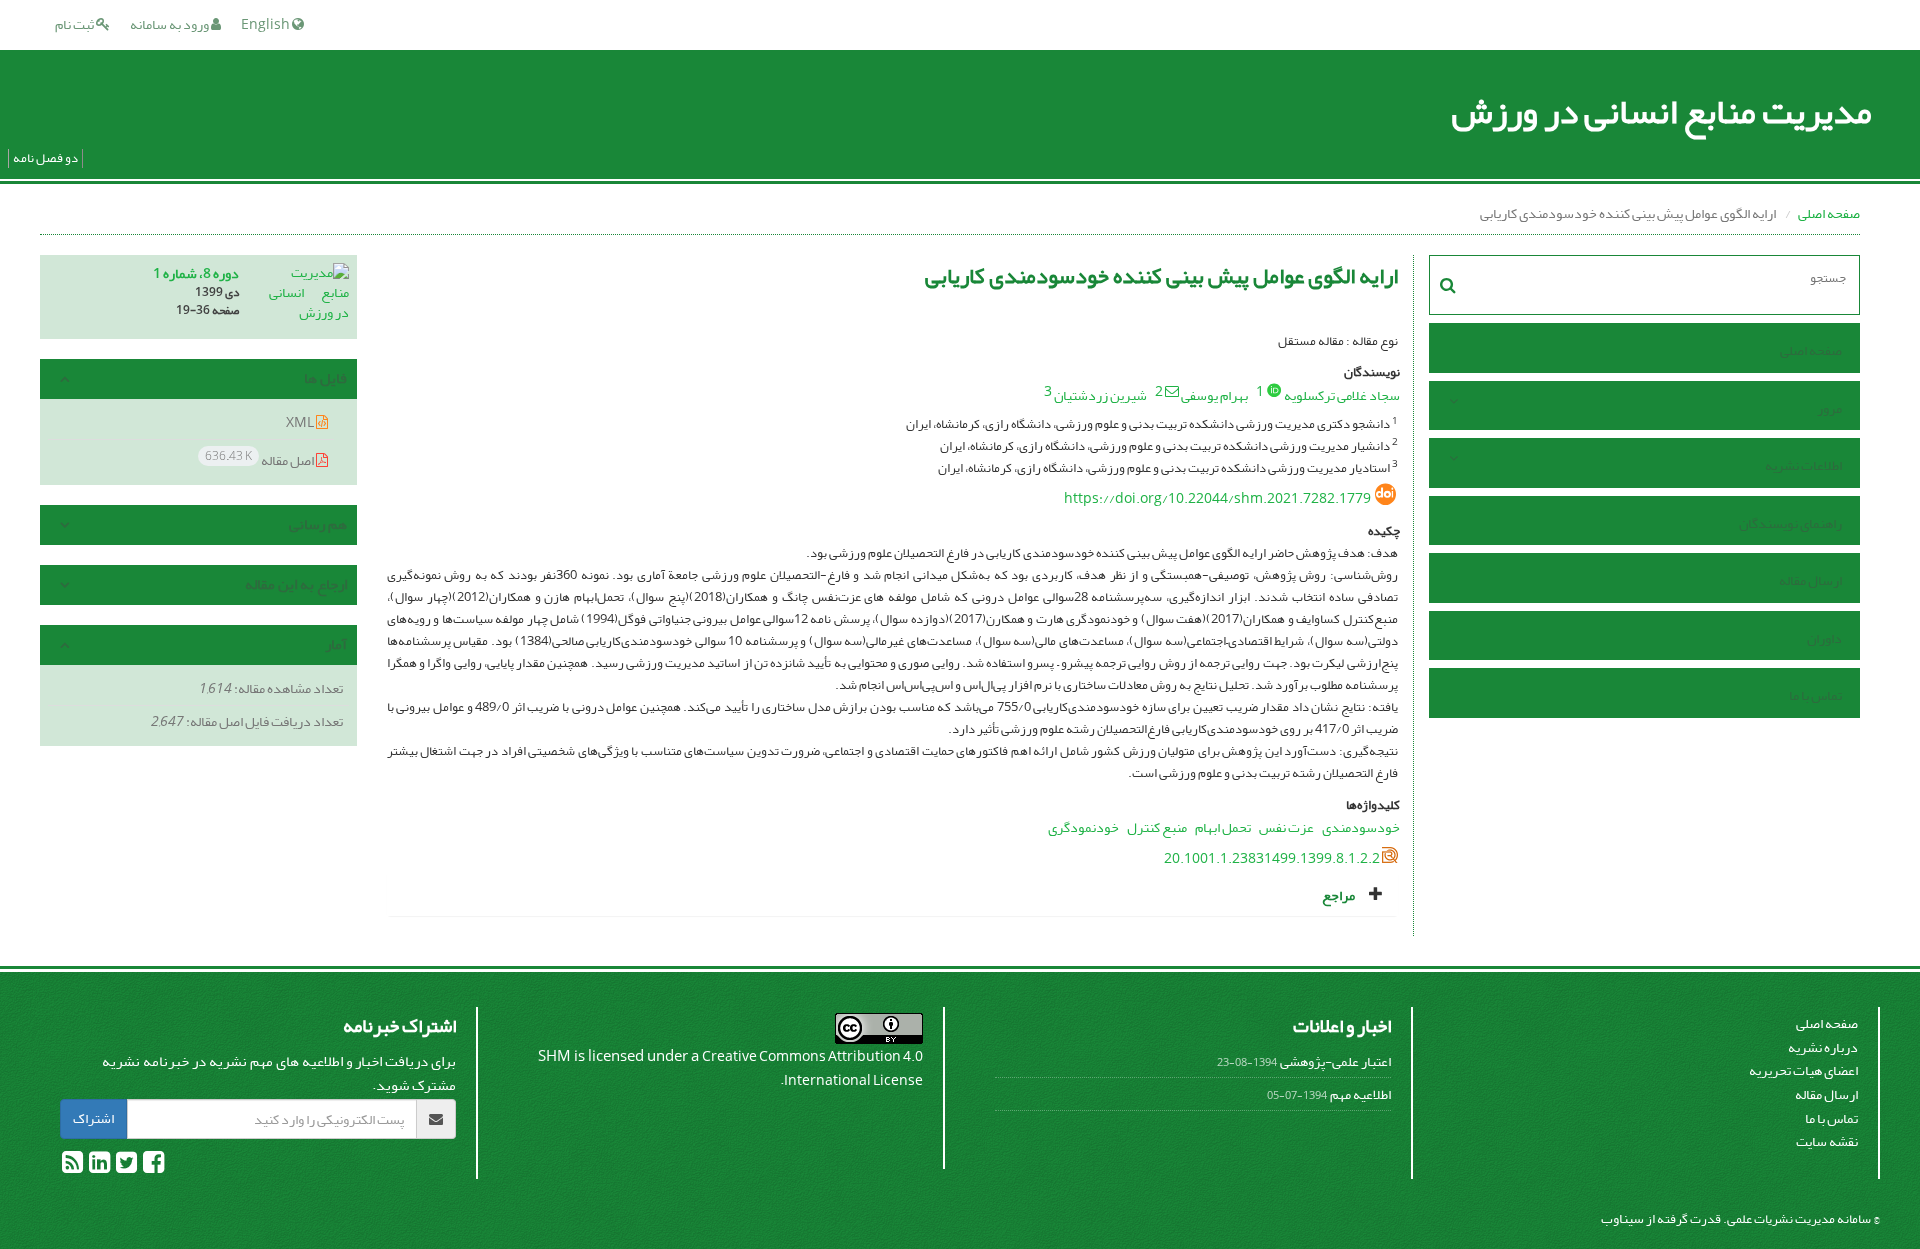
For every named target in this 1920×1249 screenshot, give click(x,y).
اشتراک (93, 1118)
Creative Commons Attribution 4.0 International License (812, 1068)
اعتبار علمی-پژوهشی (1335, 1061)
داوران (1824, 638)
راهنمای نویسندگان (1790, 523)
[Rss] (72, 1166)
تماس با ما (1815, 695)
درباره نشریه (1823, 1047)
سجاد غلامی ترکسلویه (1342, 395)
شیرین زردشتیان (1100, 395)
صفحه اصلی (1829, 213)
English (266, 24)
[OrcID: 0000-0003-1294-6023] (1274, 390)
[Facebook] (152, 1166)
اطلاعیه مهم (1360, 1094)
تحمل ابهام (1223, 827)
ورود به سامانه (170, 24)
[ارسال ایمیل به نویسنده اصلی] (1172, 391)
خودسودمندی (1361, 827)
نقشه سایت (1827, 1141)
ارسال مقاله (1810, 580)
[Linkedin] (98, 1166)
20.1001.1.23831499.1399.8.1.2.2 (1272, 858)
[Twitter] (125, 1166)
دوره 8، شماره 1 (196, 273)
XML (301, 422)
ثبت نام (75, 24)
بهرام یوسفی (1214, 395)
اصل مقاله (260, 459)
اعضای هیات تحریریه (1803, 1070)
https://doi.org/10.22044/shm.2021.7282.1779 (1217, 498)
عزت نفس (1286, 827)
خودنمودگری (1083, 827)
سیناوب (1622, 1218)
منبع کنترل (1157, 827)
